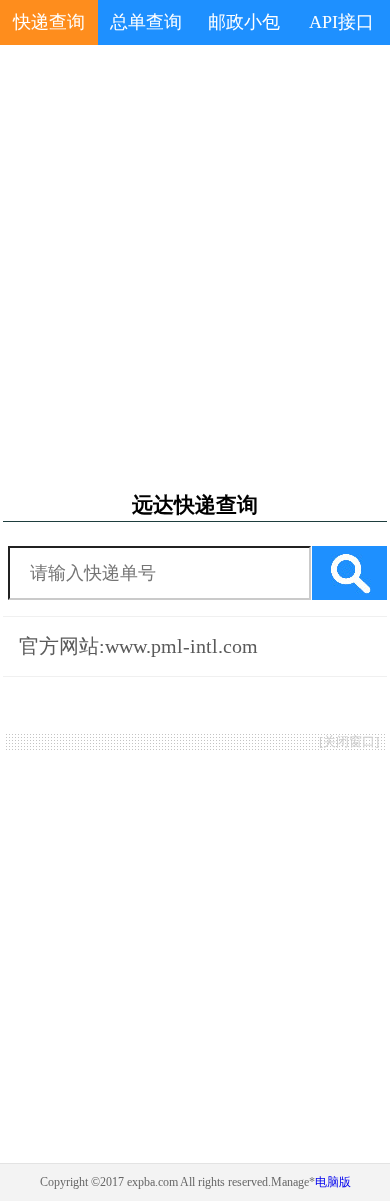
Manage (290, 1182)
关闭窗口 (349, 741)
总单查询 (146, 22)
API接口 (341, 22)
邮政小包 (244, 22)
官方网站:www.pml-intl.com (138, 646)
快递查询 (49, 22)
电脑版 (333, 1182)
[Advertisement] (195, 269)
